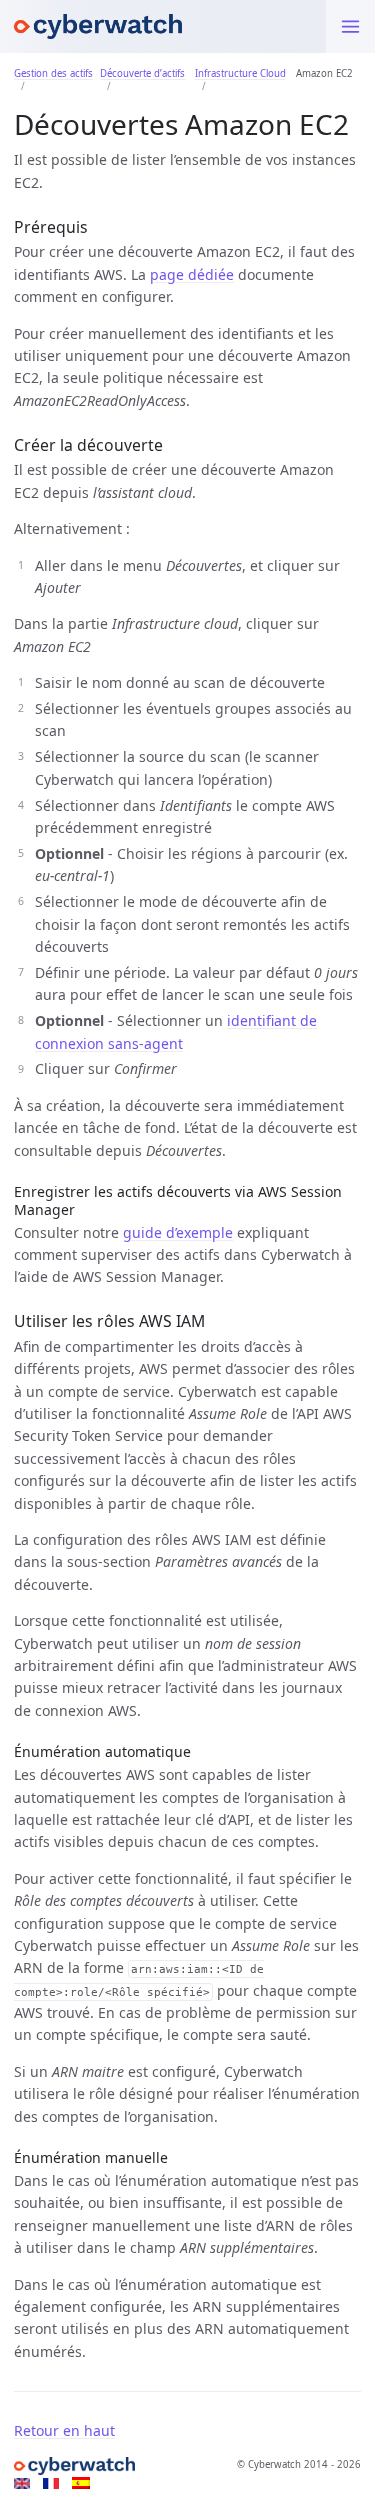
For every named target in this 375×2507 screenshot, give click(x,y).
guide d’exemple (178, 1232)
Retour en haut (64, 2430)
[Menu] (350, 26)
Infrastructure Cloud (240, 73)
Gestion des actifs (53, 73)
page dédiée (192, 274)
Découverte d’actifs (142, 73)
